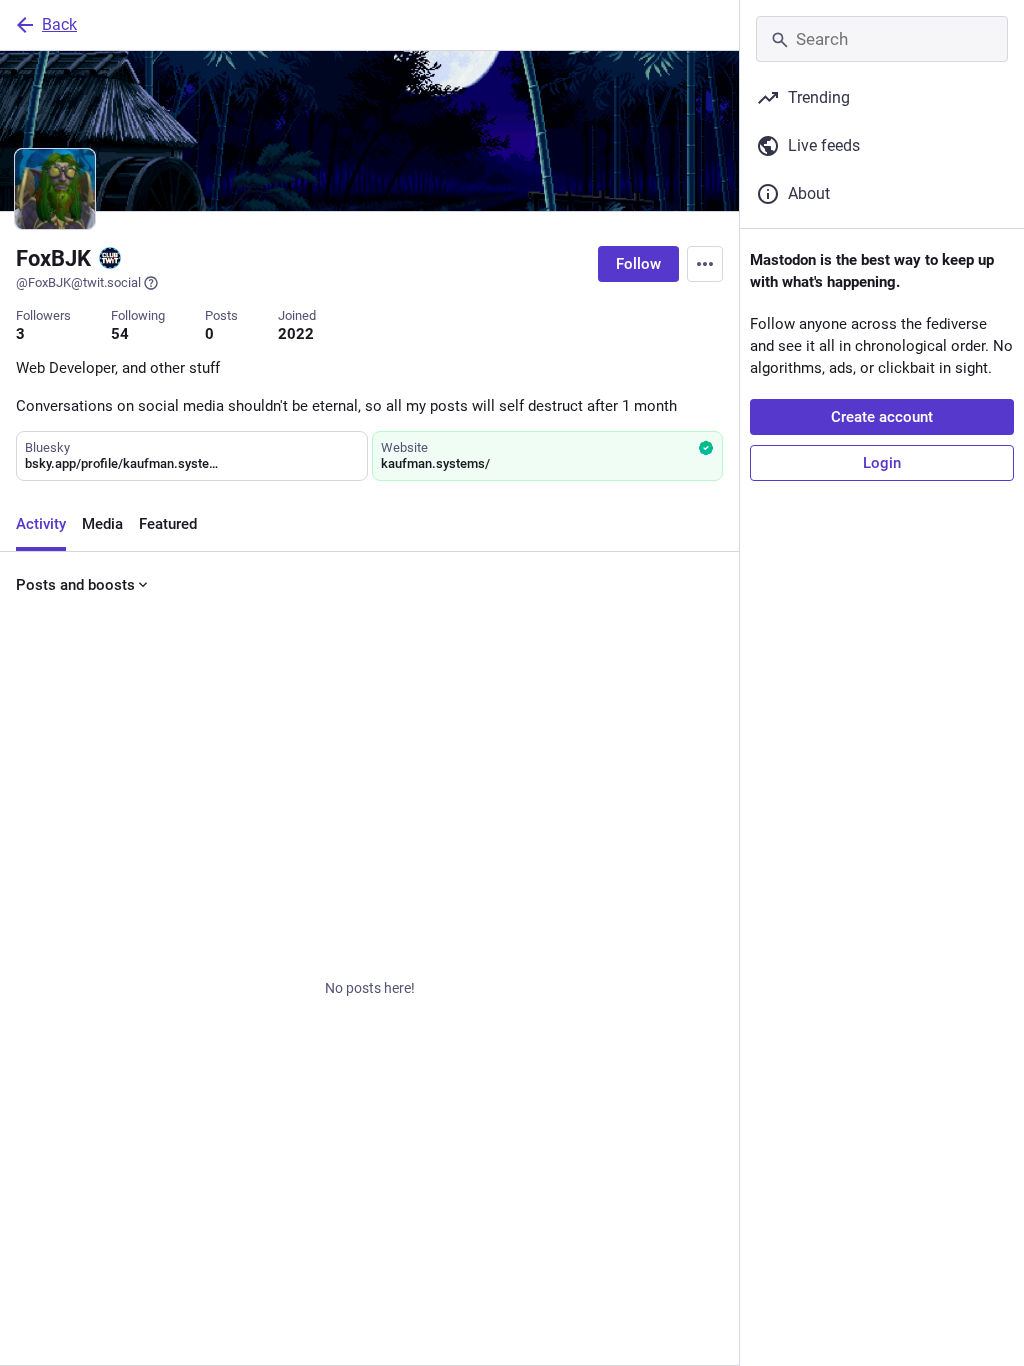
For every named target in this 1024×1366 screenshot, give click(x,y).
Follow (638, 264)
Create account (882, 417)
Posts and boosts (75, 585)
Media (102, 524)
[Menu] (705, 264)
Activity (41, 524)
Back (59, 24)
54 (120, 334)
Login (882, 463)
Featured (168, 524)
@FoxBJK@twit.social (78, 282)
